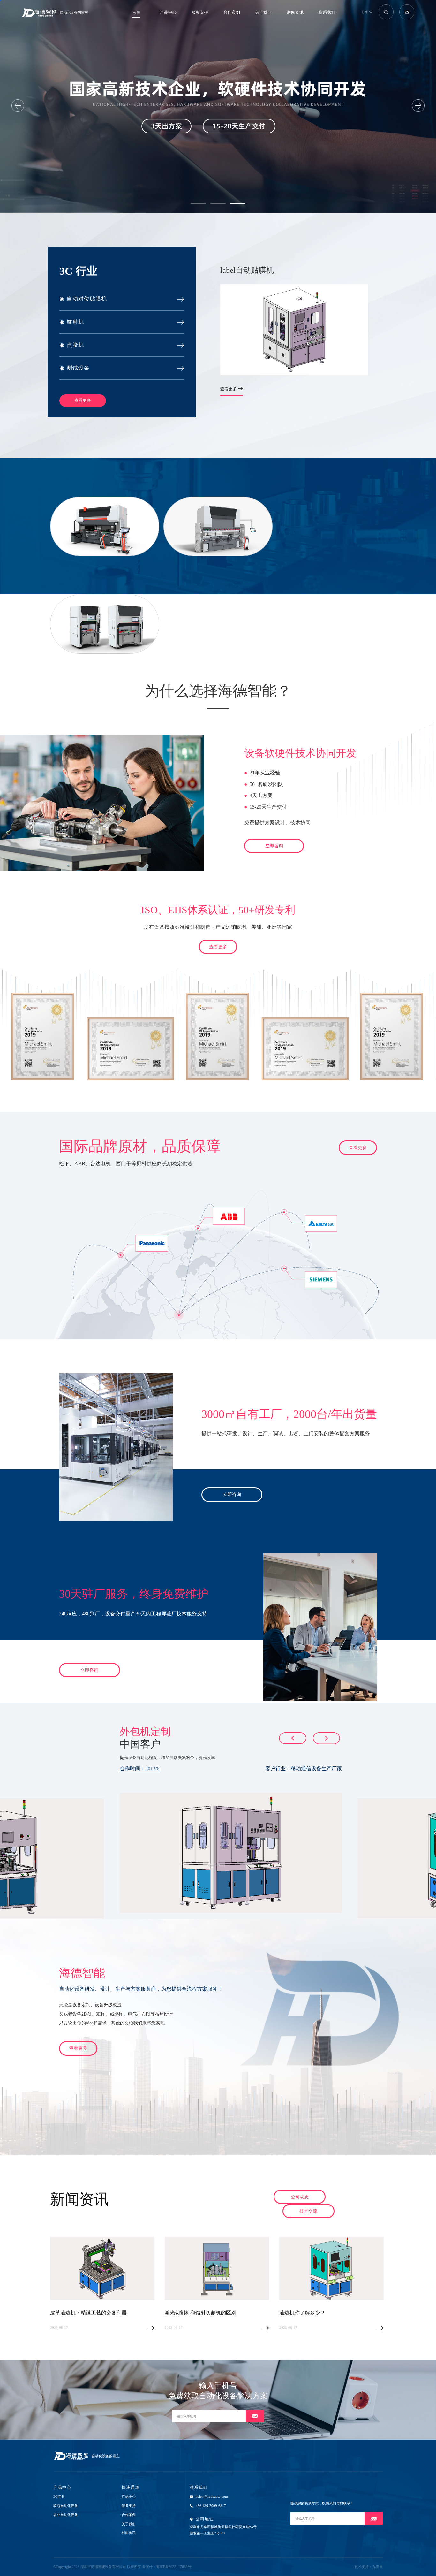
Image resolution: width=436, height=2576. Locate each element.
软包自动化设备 (66, 2506)
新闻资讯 (295, 12)
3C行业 (59, 2496)
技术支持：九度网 (369, 2567)
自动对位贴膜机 (83, 299)
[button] (198, 204)
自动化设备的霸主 (74, 12)
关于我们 (263, 12)
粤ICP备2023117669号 (174, 2567)
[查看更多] (105, 624)
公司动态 (300, 2197)
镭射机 (72, 322)
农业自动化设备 (66, 2515)
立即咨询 (274, 846)
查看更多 (83, 400)
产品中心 (168, 12)
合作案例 (232, 12)
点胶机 (72, 345)
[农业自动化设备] (218, 526)
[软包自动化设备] (105, 526)
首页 (136, 12)
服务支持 (200, 12)
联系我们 (327, 12)
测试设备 (75, 368)
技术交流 (308, 2211)
